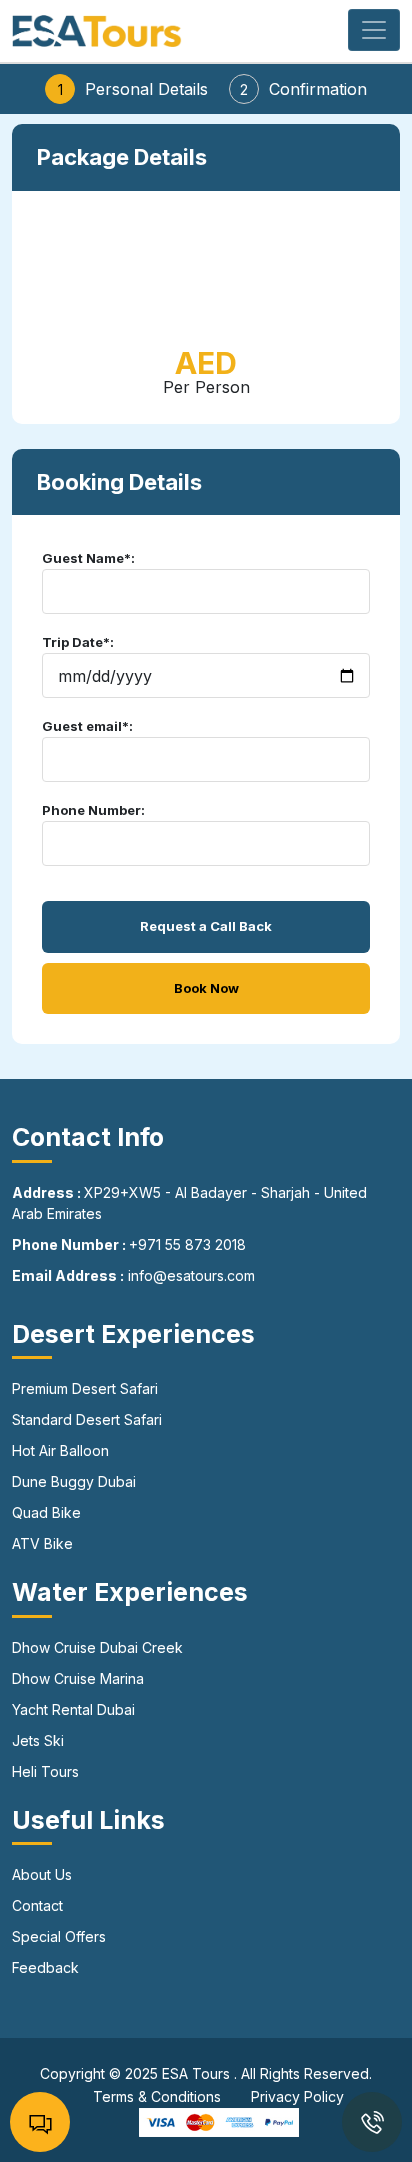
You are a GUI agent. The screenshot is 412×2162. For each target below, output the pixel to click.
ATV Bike (42, 1543)
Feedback (45, 1967)
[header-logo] (97, 30)
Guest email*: (87, 726)
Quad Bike (46, 1512)
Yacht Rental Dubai (73, 1709)
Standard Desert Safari (87, 1419)
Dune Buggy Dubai (74, 1481)
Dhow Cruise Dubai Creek (97, 1647)
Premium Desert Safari (85, 1388)
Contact (37, 1905)
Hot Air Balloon (60, 1450)
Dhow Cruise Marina (78, 1678)
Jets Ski (38, 1740)
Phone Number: (93, 810)
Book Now (206, 988)
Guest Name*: (88, 558)
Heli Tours (45, 1771)
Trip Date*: (78, 642)
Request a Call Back (206, 926)
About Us (42, 1874)
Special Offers (59, 1936)
